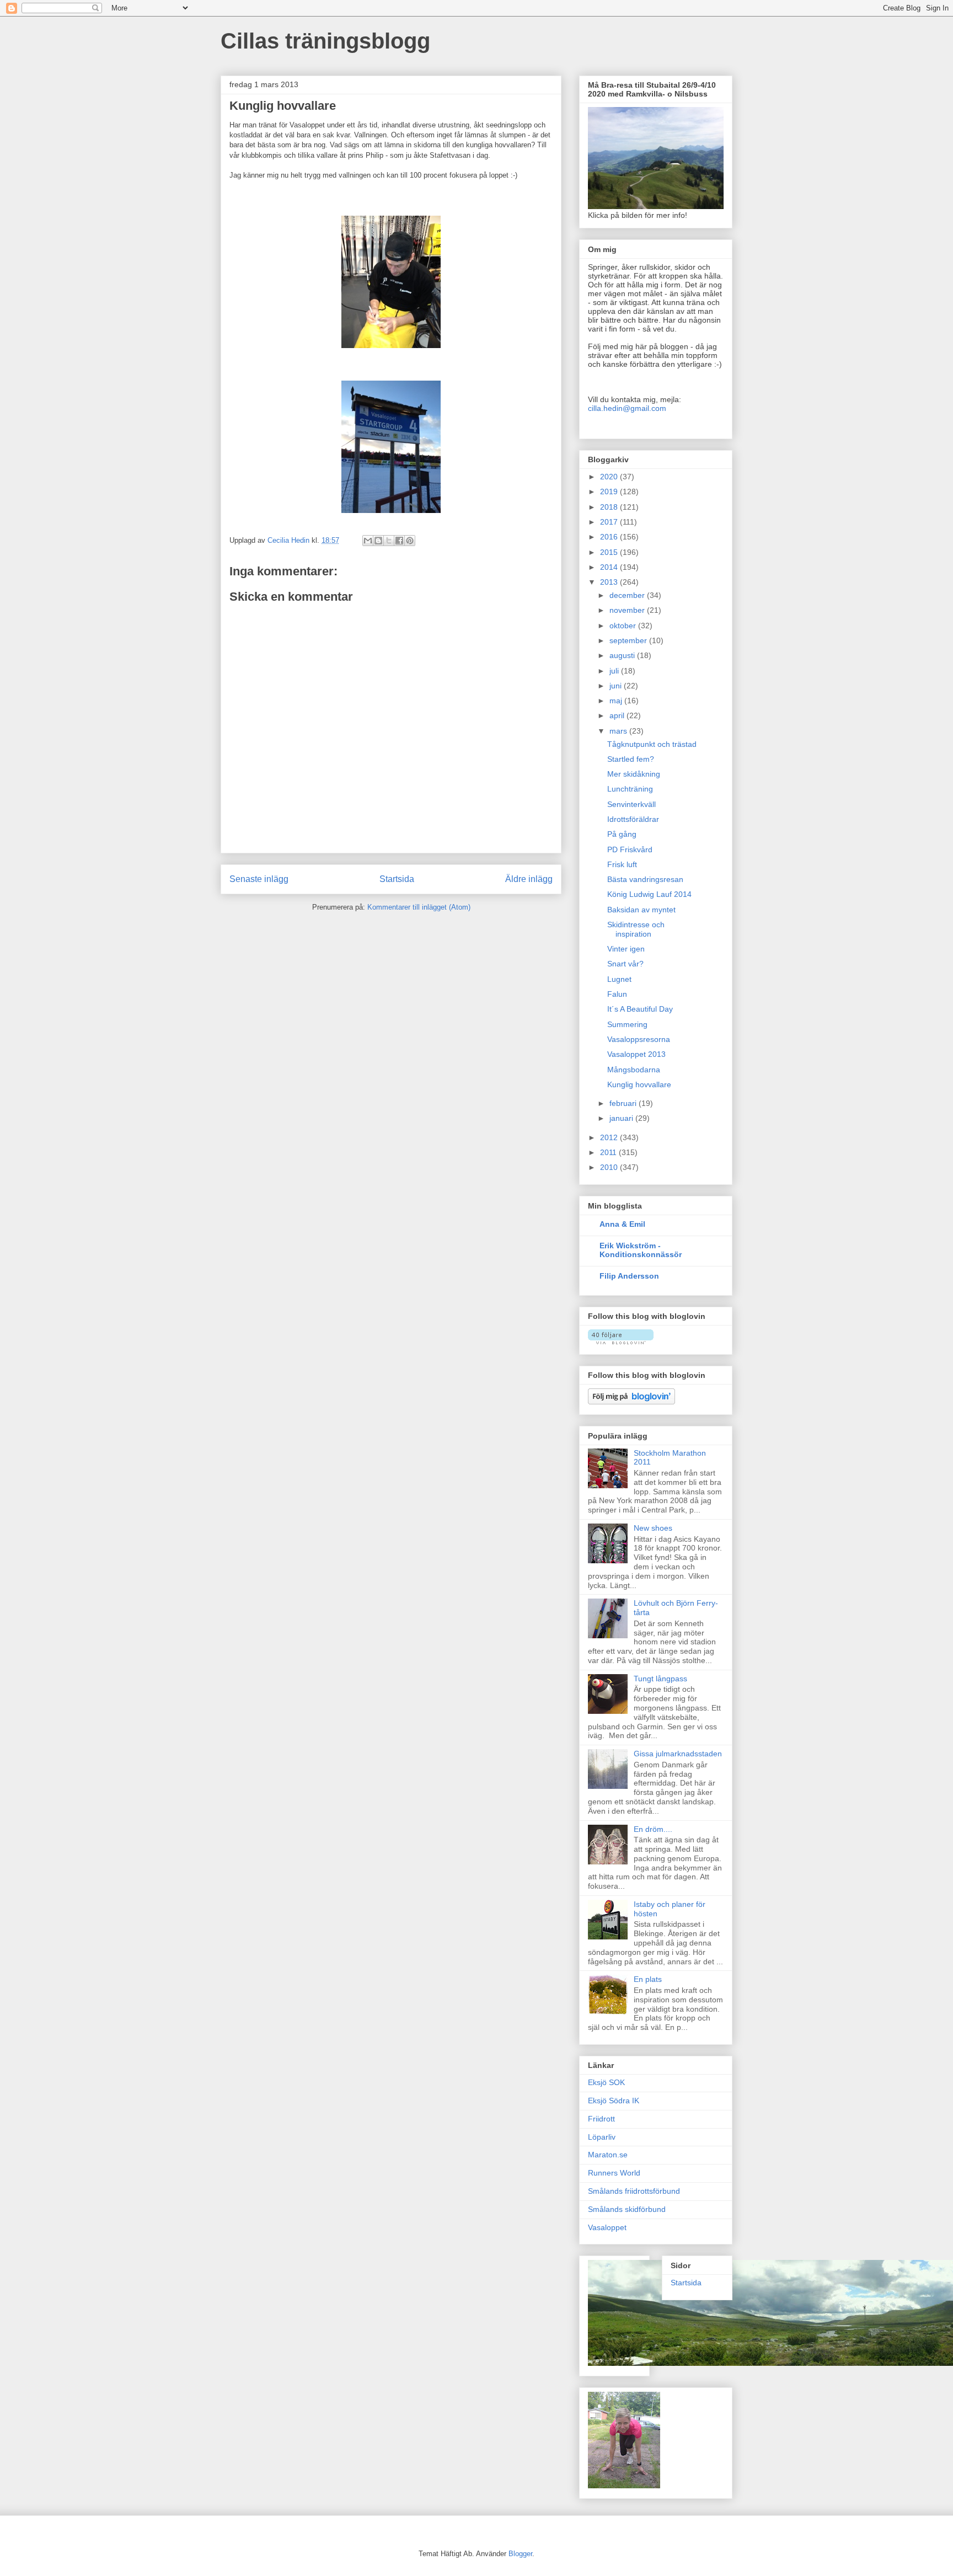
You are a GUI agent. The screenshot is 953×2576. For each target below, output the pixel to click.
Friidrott (601, 2119)
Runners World (614, 2173)
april (618, 715)
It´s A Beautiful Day (640, 1009)
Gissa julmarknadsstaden (678, 1754)
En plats (648, 1979)
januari (622, 1118)
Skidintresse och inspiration (636, 929)
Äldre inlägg (529, 879)
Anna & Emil (622, 1224)
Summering (627, 1024)
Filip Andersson (629, 1276)
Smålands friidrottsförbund (634, 2191)
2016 (610, 537)
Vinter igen (626, 949)
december (628, 595)
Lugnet (619, 979)
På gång (622, 834)
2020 (610, 477)
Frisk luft (622, 864)
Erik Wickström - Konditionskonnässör (641, 1250)
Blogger (520, 2554)
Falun (617, 994)
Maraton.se (608, 2155)
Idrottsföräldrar (633, 819)
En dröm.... (653, 1829)
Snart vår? (625, 964)
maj (617, 701)
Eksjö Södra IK (614, 2101)
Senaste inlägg (259, 879)
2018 (610, 507)
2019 (610, 491)
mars (619, 731)
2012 (610, 1137)
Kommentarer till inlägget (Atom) (419, 907)
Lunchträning (630, 789)
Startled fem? (631, 759)
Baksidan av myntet (641, 910)
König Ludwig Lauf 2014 (649, 894)
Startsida (397, 879)
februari (624, 1103)
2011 (609, 1152)
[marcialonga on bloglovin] (621, 1342)
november (628, 610)
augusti (623, 655)
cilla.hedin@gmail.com (627, 408)
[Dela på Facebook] (399, 541)
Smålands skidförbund (627, 2209)
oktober (624, 626)
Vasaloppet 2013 (636, 1054)
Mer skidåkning (634, 774)
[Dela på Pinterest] (410, 541)
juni (617, 686)
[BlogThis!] (378, 541)
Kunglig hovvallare (639, 1084)
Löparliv (602, 2137)
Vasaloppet (607, 2227)
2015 (610, 552)
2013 (610, 582)
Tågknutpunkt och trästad (652, 744)
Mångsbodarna (634, 1070)
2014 (610, 567)
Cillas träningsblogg (325, 41)
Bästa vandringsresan (645, 879)
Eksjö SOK (606, 2082)
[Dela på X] (389, 541)
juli (615, 671)
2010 (610, 1167)
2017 (610, 522)
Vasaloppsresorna (639, 1039)
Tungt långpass (660, 1679)
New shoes (653, 1528)
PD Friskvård (630, 849)
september (629, 640)
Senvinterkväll (631, 804)
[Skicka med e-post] (368, 541)
